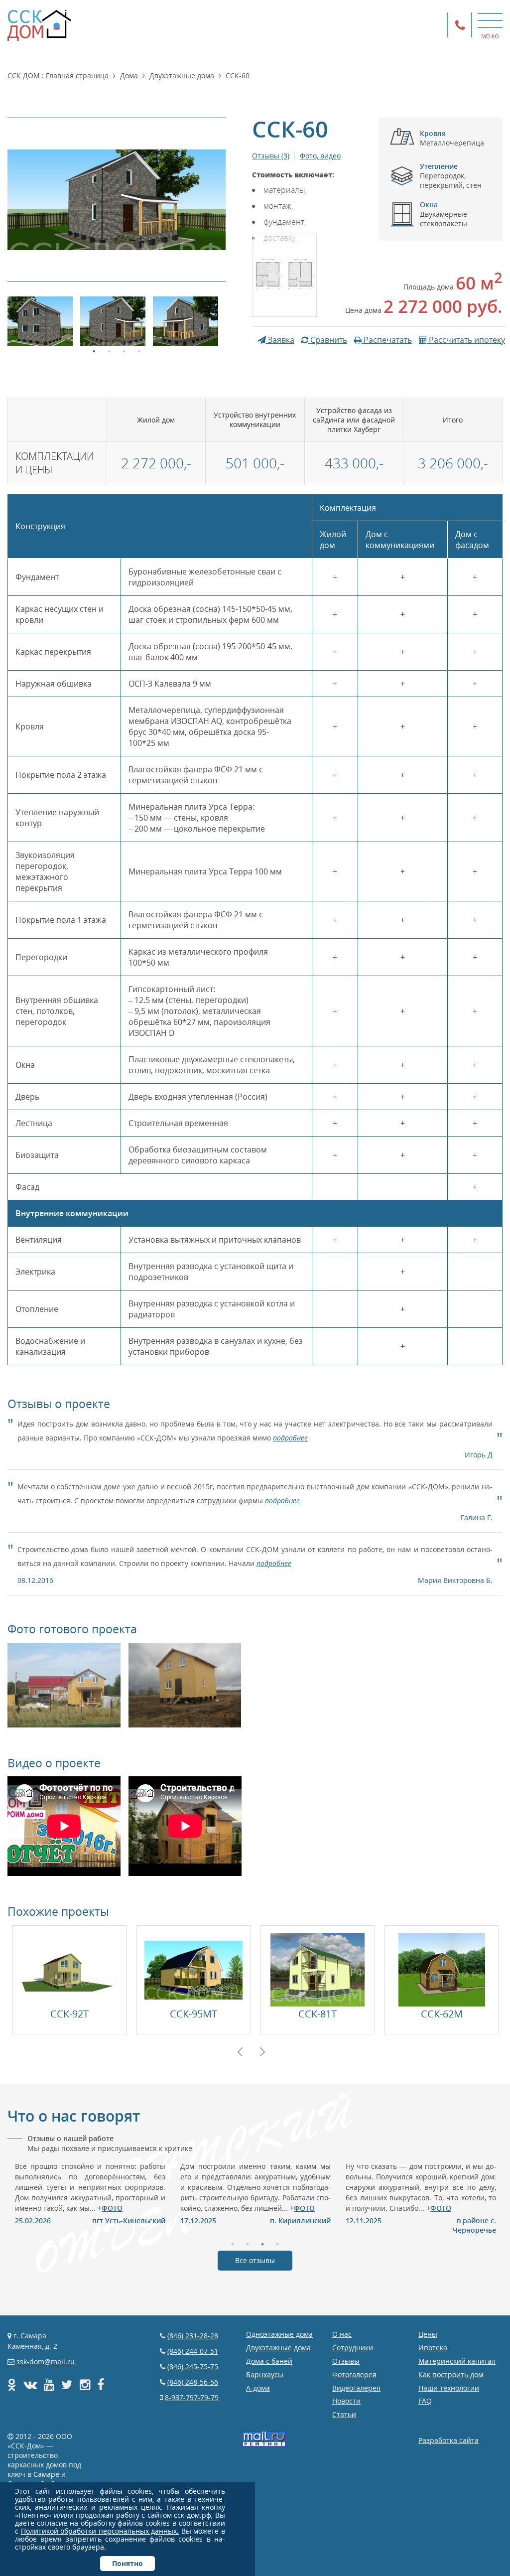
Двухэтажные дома (183, 75)
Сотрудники (353, 2348)
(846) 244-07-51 (193, 2351)
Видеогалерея (356, 2388)
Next (262, 2052)
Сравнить (328, 340)
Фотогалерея (354, 2374)
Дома (130, 75)
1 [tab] (94, 350)
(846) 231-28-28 (193, 2336)
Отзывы (346, 2361)
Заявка (280, 340)
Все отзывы (255, 2260)
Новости (346, 2401)
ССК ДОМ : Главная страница (59, 75)
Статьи (344, 2414)
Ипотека (433, 2348)
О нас (342, 2334)
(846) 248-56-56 (193, 2382)
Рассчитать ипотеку (466, 340)
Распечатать (387, 340)
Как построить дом (451, 2374)
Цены (428, 2334)
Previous (240, 2052)
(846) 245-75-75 (193, 2366)
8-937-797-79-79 (192, 2397)
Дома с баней (269, 2361)
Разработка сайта (448, 2440)
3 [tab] (124, 350)
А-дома (258, 2388)
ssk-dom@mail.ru (46, 2361)
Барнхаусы (265, 2374)
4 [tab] (139, 350)
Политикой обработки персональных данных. (100, 2531)
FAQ (425, 2401)
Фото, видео (320, 156)
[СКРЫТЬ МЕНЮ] (490, 20)
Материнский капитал (457, 2361)
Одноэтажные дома (279, 2334)
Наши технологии (449, 2388)
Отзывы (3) (271, 156)
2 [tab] (109, 350)
